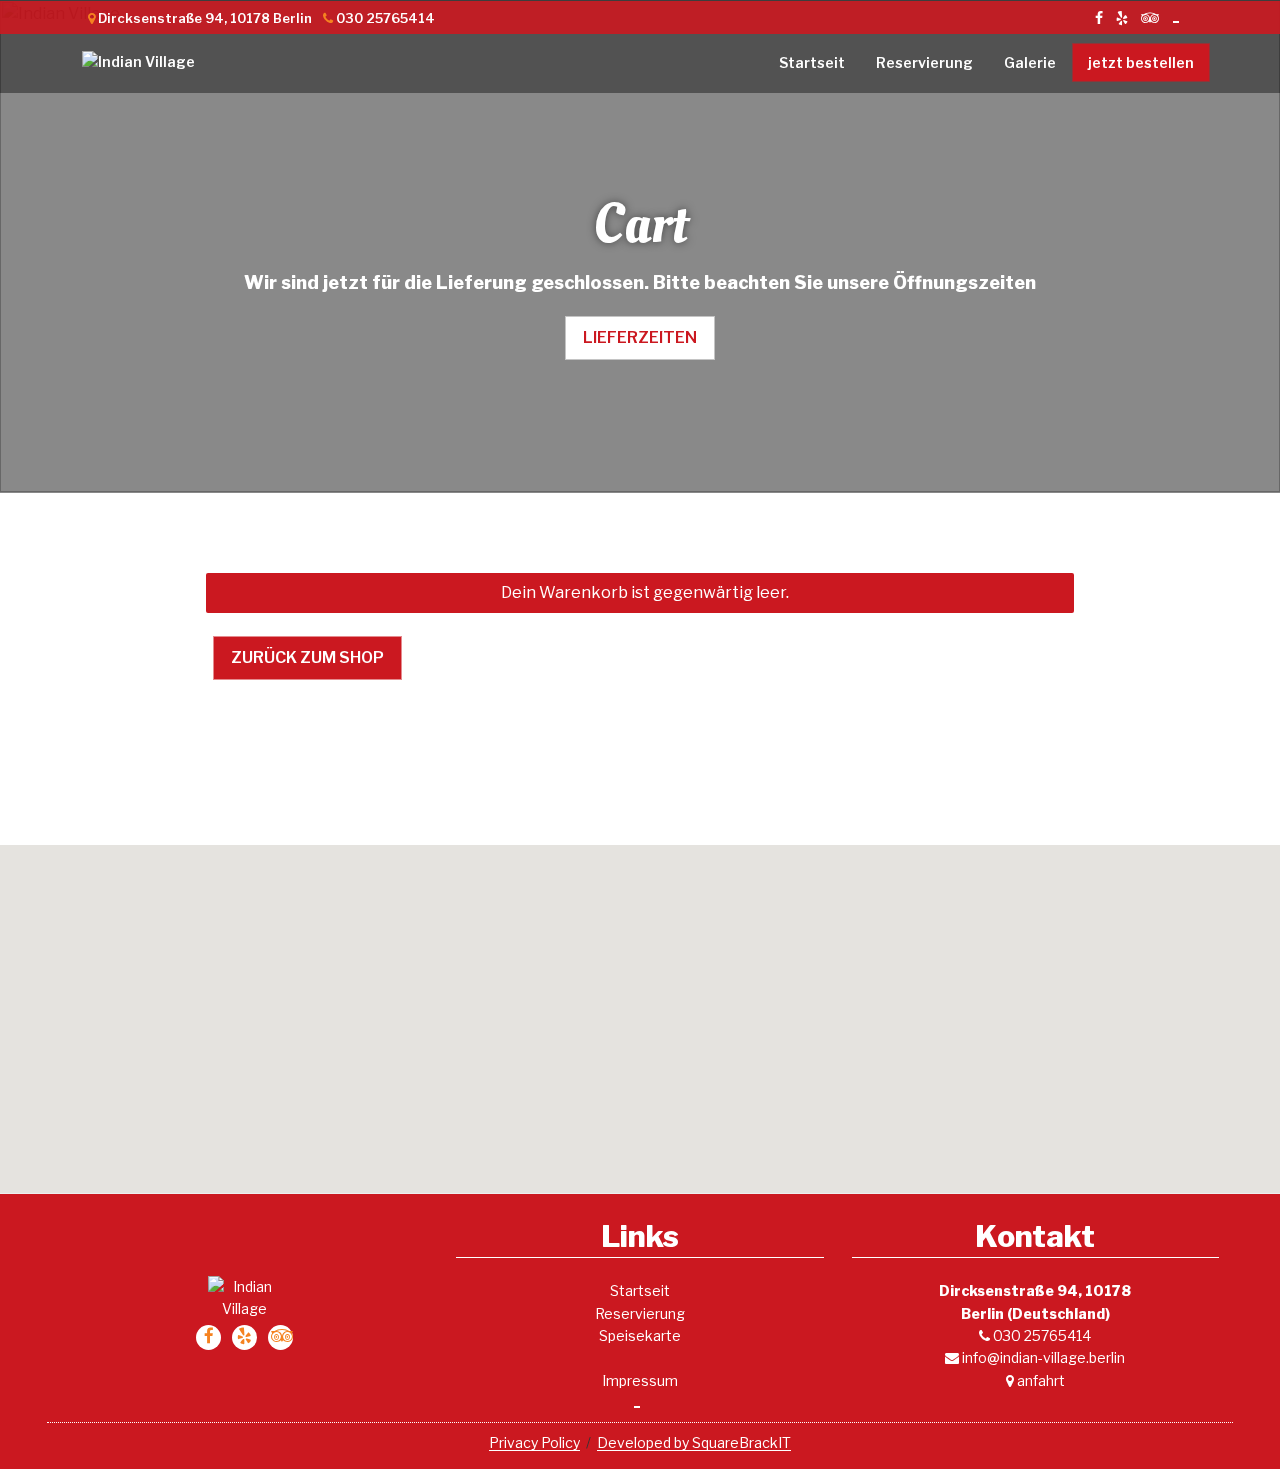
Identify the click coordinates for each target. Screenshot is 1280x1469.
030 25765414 (1040, 1335)
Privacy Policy (534, 1442)
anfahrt (1039, 1380)
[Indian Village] (168, 61)
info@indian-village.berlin (1042, 1357)
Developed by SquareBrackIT (694, 1442)
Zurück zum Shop (307, 657)
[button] (640, 1007)
